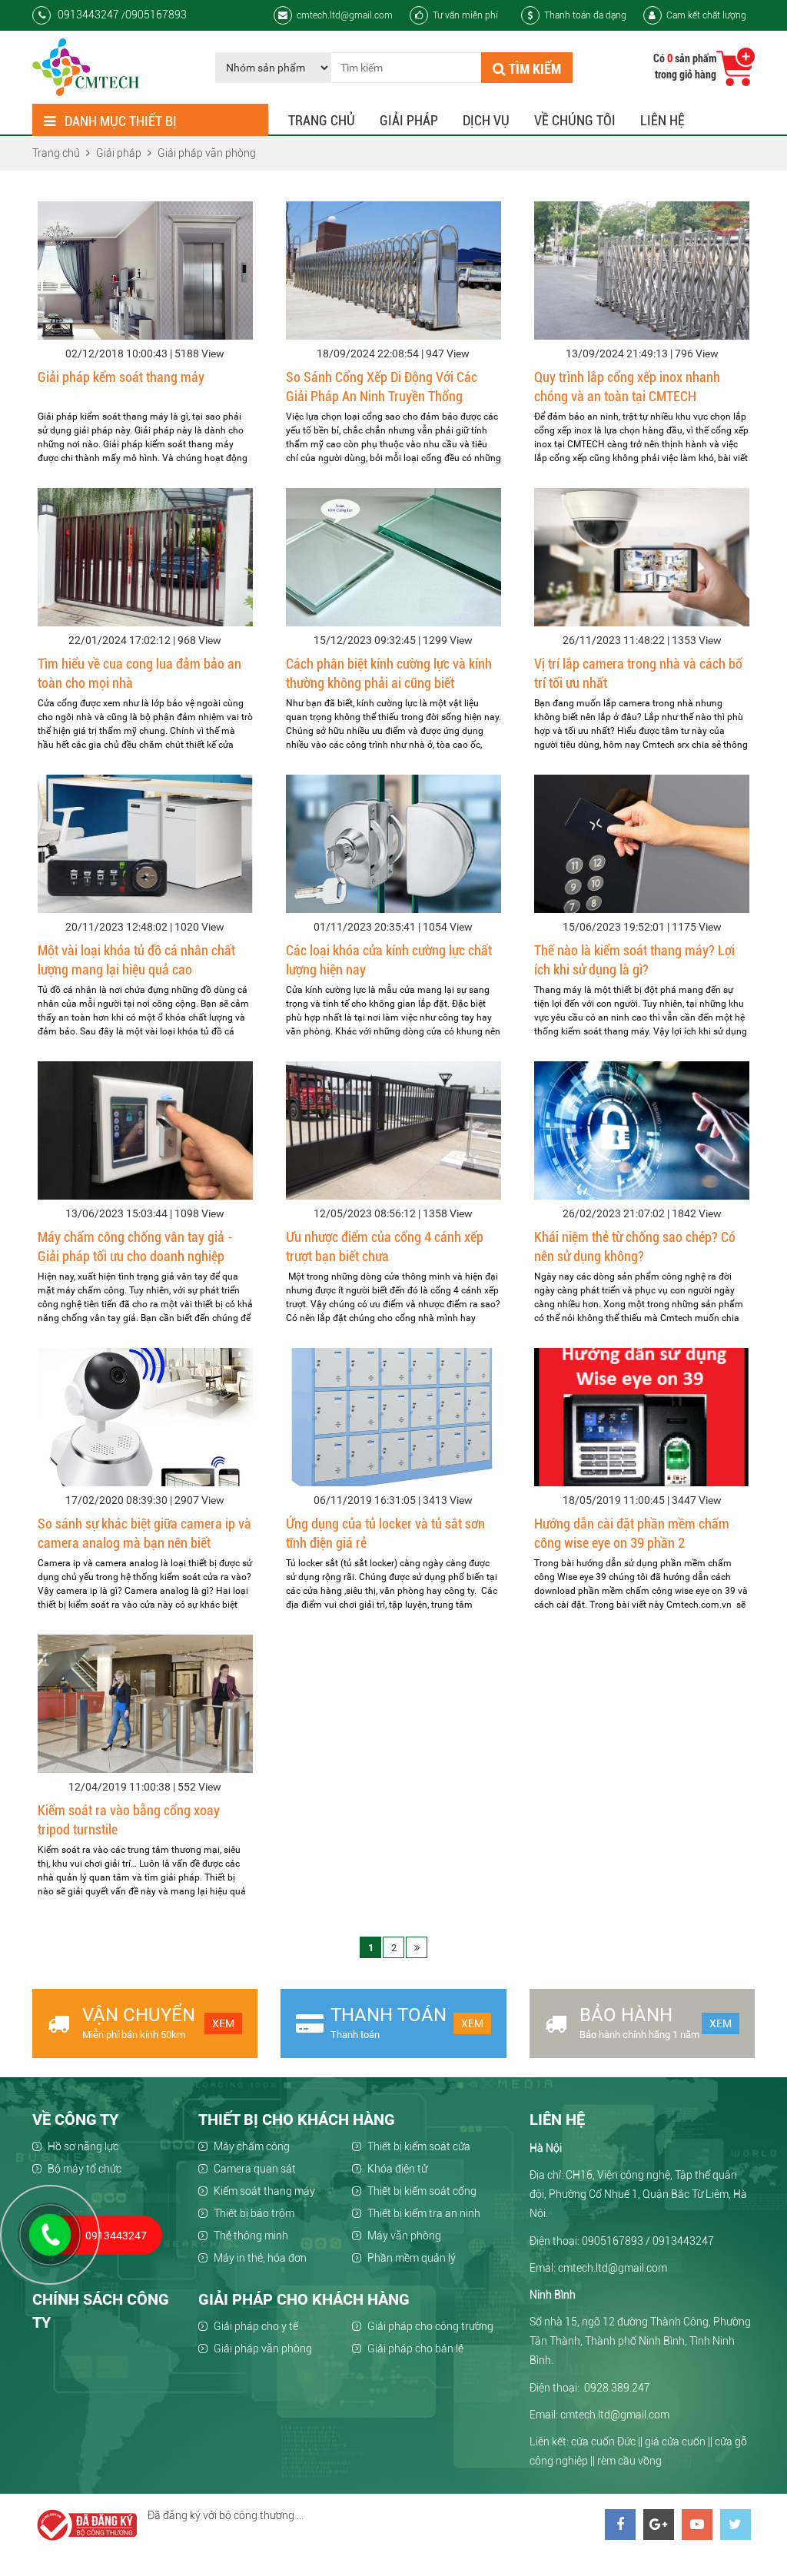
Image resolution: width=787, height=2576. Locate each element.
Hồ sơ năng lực (83, 2146)
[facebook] (620, 2525)
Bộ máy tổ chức (85, 2169)
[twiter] (736, 2525)
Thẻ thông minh (251, 2236)
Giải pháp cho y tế (256, 2326)
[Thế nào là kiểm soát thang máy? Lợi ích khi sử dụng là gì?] (642, 844)
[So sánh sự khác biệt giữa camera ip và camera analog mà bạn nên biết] (145, 1417)
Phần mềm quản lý (412, 2258)
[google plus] (659, 2525)
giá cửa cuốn (675, 2442)
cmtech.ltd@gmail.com (345, 15)
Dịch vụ (486, 120)
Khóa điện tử (397, 2169)
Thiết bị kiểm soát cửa (419, 2146)
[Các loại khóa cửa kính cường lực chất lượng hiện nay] (393, 844)
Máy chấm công (252, 2146)
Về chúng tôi (575, 120)
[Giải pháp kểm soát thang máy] (145, 271)
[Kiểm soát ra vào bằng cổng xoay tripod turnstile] (145, 1704)
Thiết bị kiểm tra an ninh (424, 2213)
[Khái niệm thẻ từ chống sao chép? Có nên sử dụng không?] (642, 1130)
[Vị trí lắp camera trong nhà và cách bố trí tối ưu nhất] (642, 557)
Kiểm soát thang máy (264, 2191)
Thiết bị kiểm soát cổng (422, 2191)
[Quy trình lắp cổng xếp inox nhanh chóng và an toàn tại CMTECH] (642, 271)
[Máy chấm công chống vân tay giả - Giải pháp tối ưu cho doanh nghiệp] (145, 1130)
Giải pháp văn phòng (263, 2349)
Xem (223, 2023)
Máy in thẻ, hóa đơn (260, 2258)
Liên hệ (662, 120)
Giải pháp (409, 120)
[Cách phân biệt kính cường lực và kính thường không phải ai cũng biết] (393, 557)
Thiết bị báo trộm (254, 2213)
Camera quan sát (255, 2169)
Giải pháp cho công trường (430, 2326)
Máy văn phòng (404, 2236)
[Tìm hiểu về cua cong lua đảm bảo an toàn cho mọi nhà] (145, 557)
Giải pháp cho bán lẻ (415, 2349)
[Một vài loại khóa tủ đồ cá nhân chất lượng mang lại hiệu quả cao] (145, 844)
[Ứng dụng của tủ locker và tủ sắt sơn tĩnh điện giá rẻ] (393, 1417)
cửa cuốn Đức (603, 2442)
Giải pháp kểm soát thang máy (121, 377)
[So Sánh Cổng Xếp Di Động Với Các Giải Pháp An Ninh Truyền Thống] (393, 271)
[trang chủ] (86, 67)
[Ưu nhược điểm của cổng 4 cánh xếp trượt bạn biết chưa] (393, 1130)
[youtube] (697, 2525)
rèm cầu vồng (629, 2461)
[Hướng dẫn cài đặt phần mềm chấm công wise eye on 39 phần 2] (642, 1417)
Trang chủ (322, 120)
